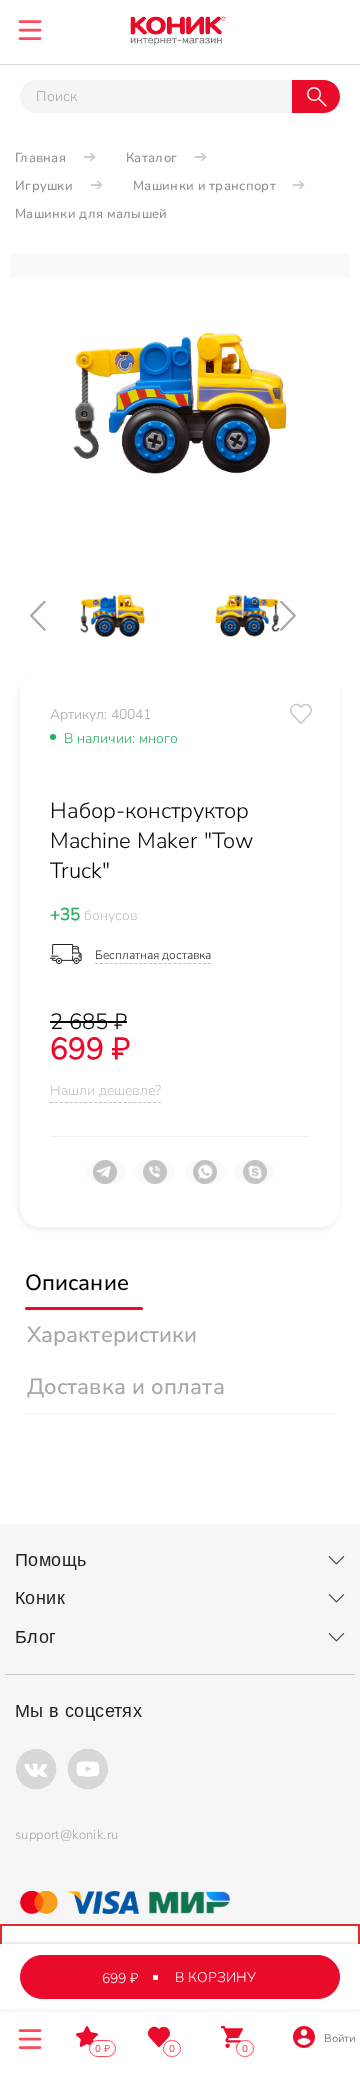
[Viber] (155, 1180)
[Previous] (55, 615)
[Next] (305, 615)
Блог (36, 1637)
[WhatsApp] (205, 1180)
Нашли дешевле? (105, 1090)
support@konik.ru (66, 1835)
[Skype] (255, 1180)
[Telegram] (105, 1180)
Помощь (50, 1560)
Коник (40, 1598)
